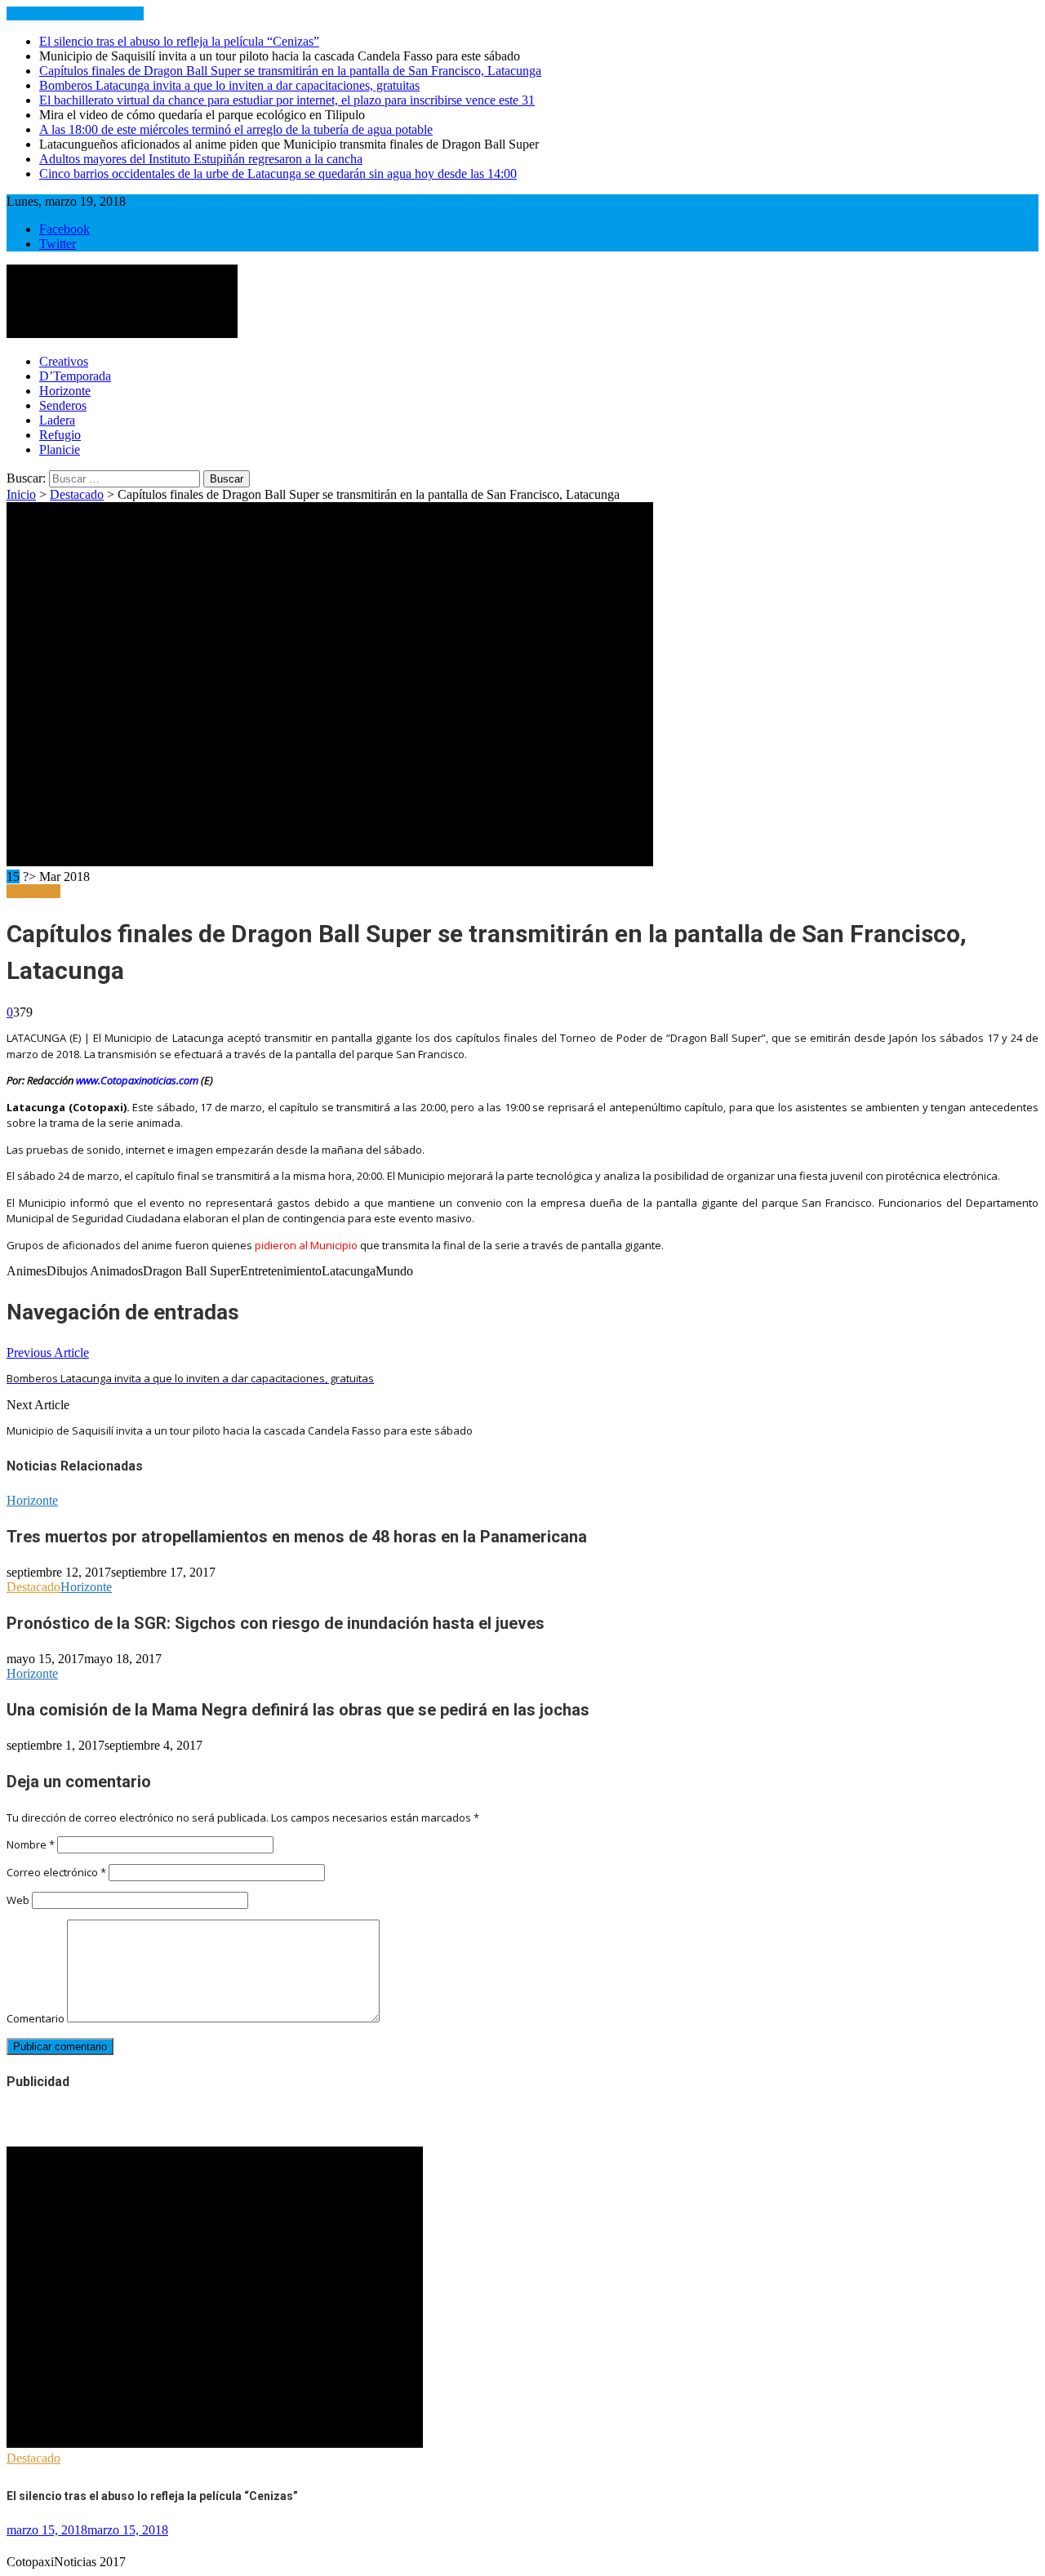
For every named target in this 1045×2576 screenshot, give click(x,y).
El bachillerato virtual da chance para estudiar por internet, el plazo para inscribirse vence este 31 (287, 100)
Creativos (64, 361)
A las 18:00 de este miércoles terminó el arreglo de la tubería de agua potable (236, 129)
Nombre (31, 1844)
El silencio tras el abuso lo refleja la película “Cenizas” (179, 41)
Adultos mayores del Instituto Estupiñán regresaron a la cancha (201, 159)
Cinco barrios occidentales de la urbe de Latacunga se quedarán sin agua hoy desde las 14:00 (278, 174)
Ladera (57, 420)
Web (18, 1900)
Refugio (60, 435)
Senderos (63, 405)
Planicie (60, 449)
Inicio (21, 494)
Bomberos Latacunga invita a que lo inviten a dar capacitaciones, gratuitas (229, 85)
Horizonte (65, 391)
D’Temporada (75, 376)
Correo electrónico (56, 1872)
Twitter (58, 244)
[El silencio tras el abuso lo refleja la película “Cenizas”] (215, 2443)
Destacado (77, 494)
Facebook (64, 229)
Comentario (36, 2018)
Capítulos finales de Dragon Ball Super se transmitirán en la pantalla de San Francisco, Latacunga (290, 71)
